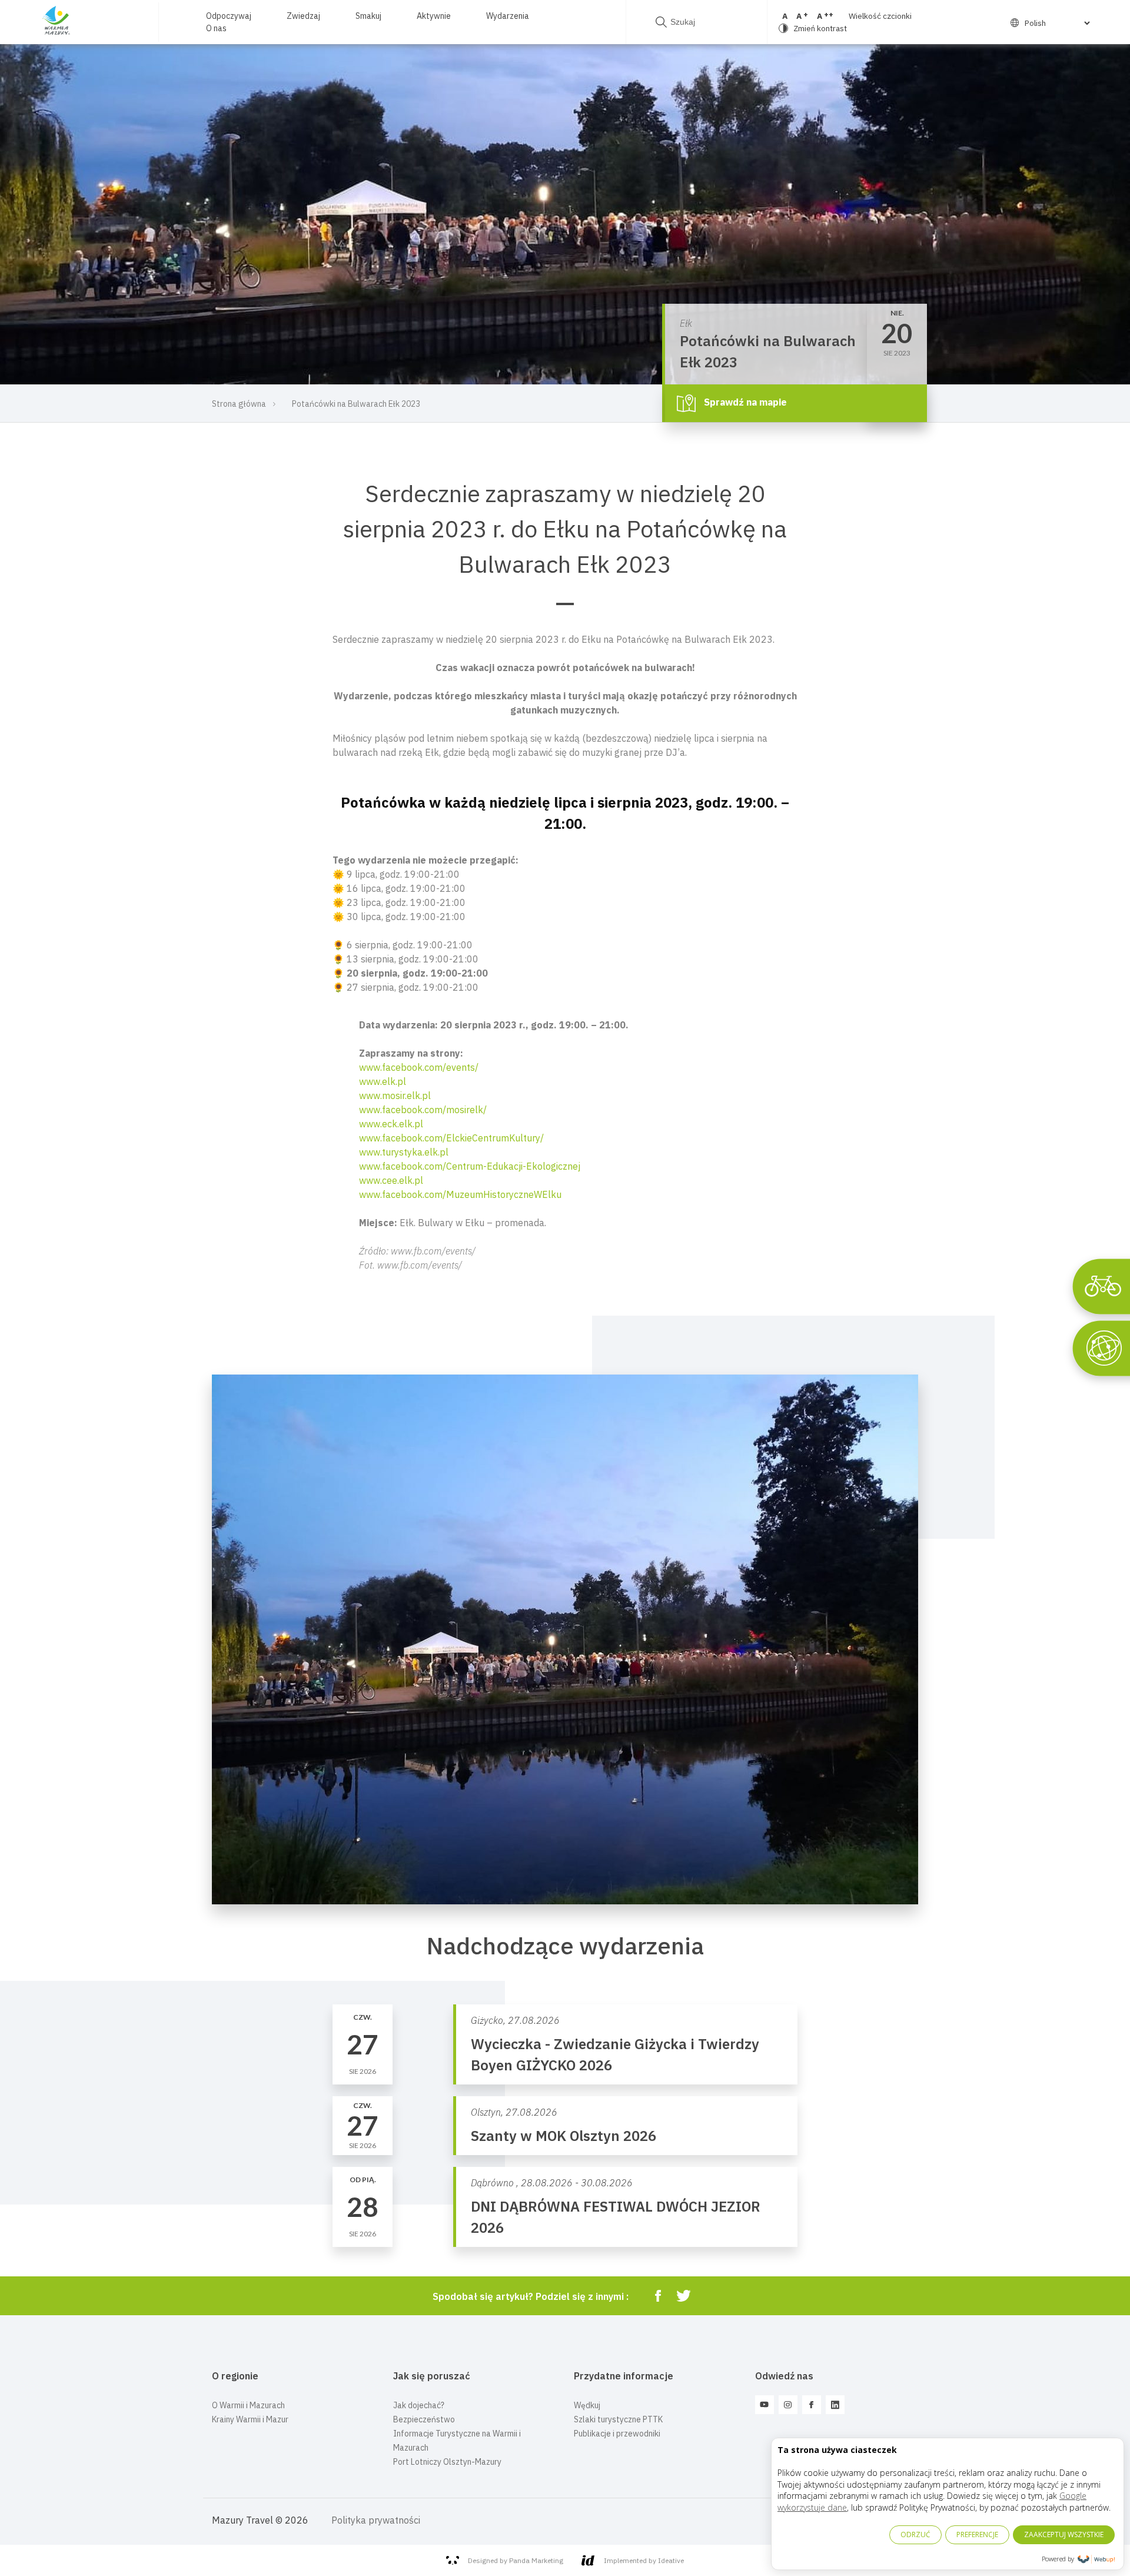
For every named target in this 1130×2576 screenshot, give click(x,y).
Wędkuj (587, 2405)
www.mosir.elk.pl (395, 1096)
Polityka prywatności (376, 2520)
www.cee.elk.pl (391, 1180)
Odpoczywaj (229, 16)
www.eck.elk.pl (391, 1124)
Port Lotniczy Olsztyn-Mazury (447, 2462)
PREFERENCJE (977, 2534)
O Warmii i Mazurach (248, 2405)
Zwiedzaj (303, 16)
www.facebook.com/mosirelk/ (423, 1110)
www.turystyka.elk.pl (404, 1152)
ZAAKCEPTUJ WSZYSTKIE (1064, 2534)
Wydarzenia (508, 16)
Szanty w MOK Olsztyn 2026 (564, 2136)
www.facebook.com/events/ (419, 1067)
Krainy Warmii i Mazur (250, 2419)
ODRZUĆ (915, 2534)
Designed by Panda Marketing (516, 2560)
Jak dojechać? (419, 2405)
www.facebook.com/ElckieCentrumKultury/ (451, 1138)
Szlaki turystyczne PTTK (618, 2419)
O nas (216, 28)
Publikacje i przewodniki (617, 2434)
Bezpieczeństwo (424, 2419)
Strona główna (239, 404)
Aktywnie (434, 16)
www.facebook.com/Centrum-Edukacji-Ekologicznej (470, 1166)
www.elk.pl (383, 1081)
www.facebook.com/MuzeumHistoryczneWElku (460, 1194)
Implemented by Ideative (644, 2560)
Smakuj (368, 16)
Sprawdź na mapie (744, 402)
